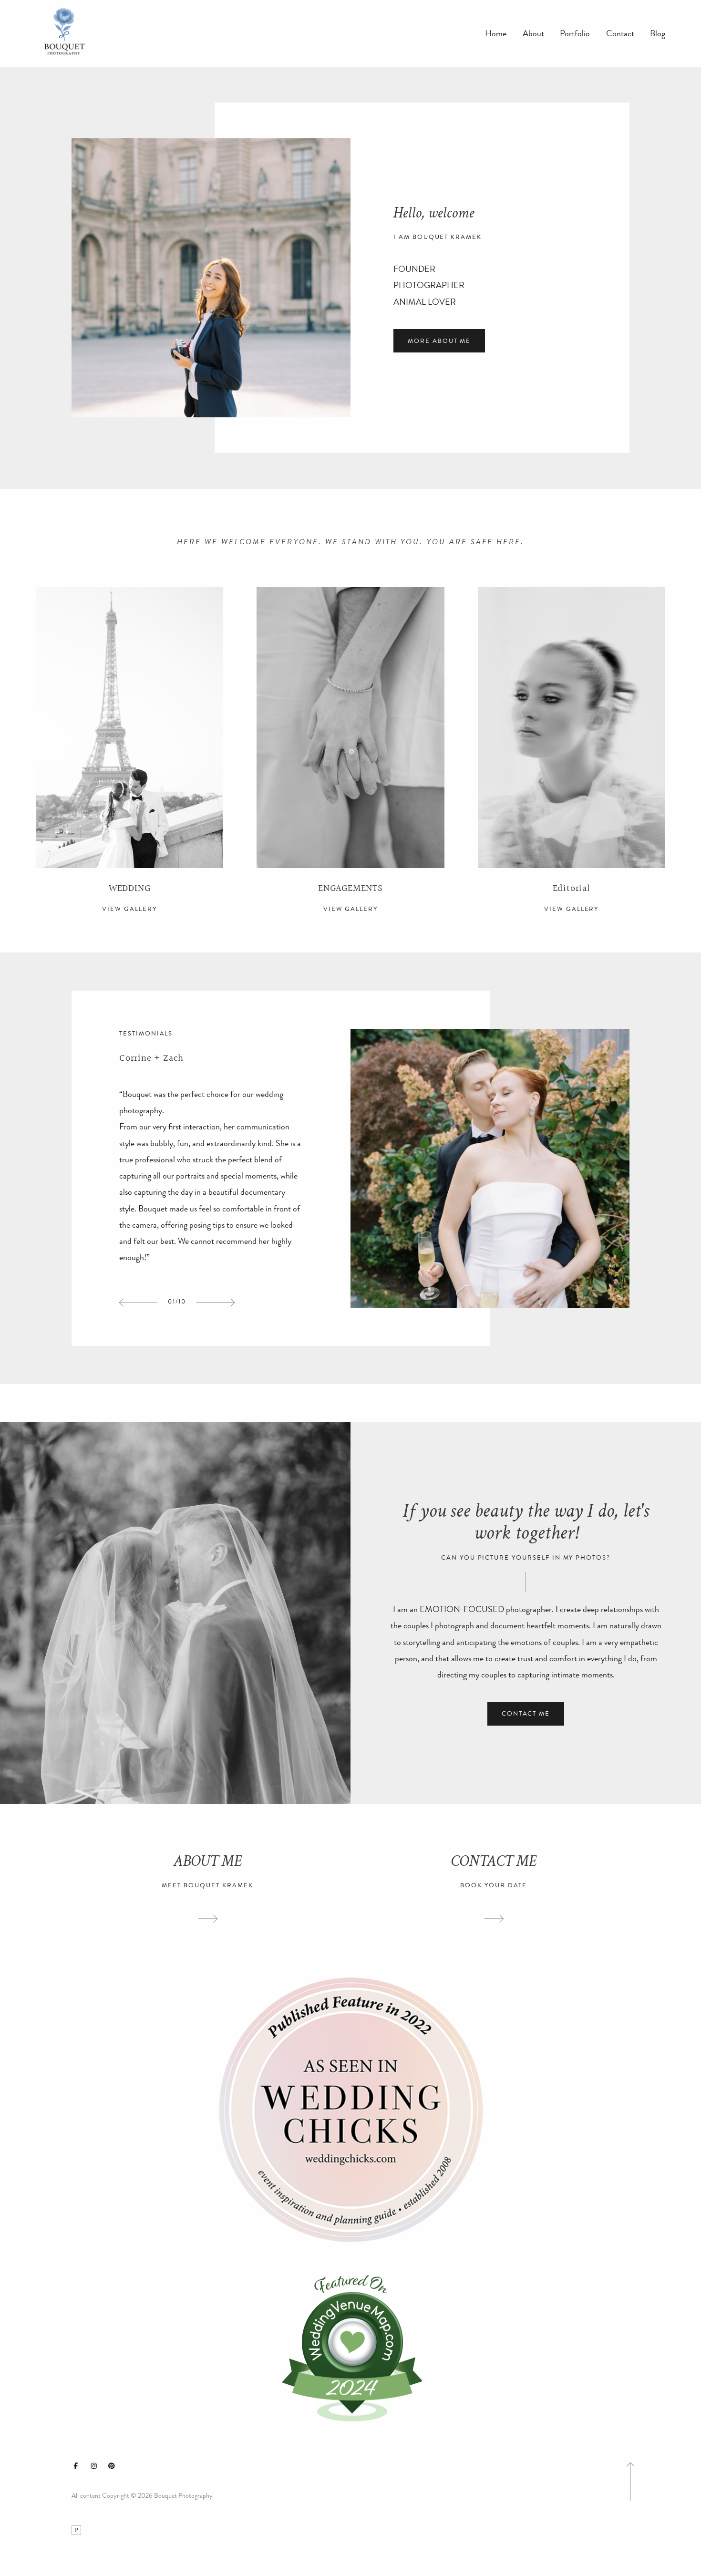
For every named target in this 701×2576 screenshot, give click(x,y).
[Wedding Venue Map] (350, 2347)
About (533, 34)
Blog (658, 34)
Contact (620, 34)
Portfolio (575, 34)
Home (496, 34)
